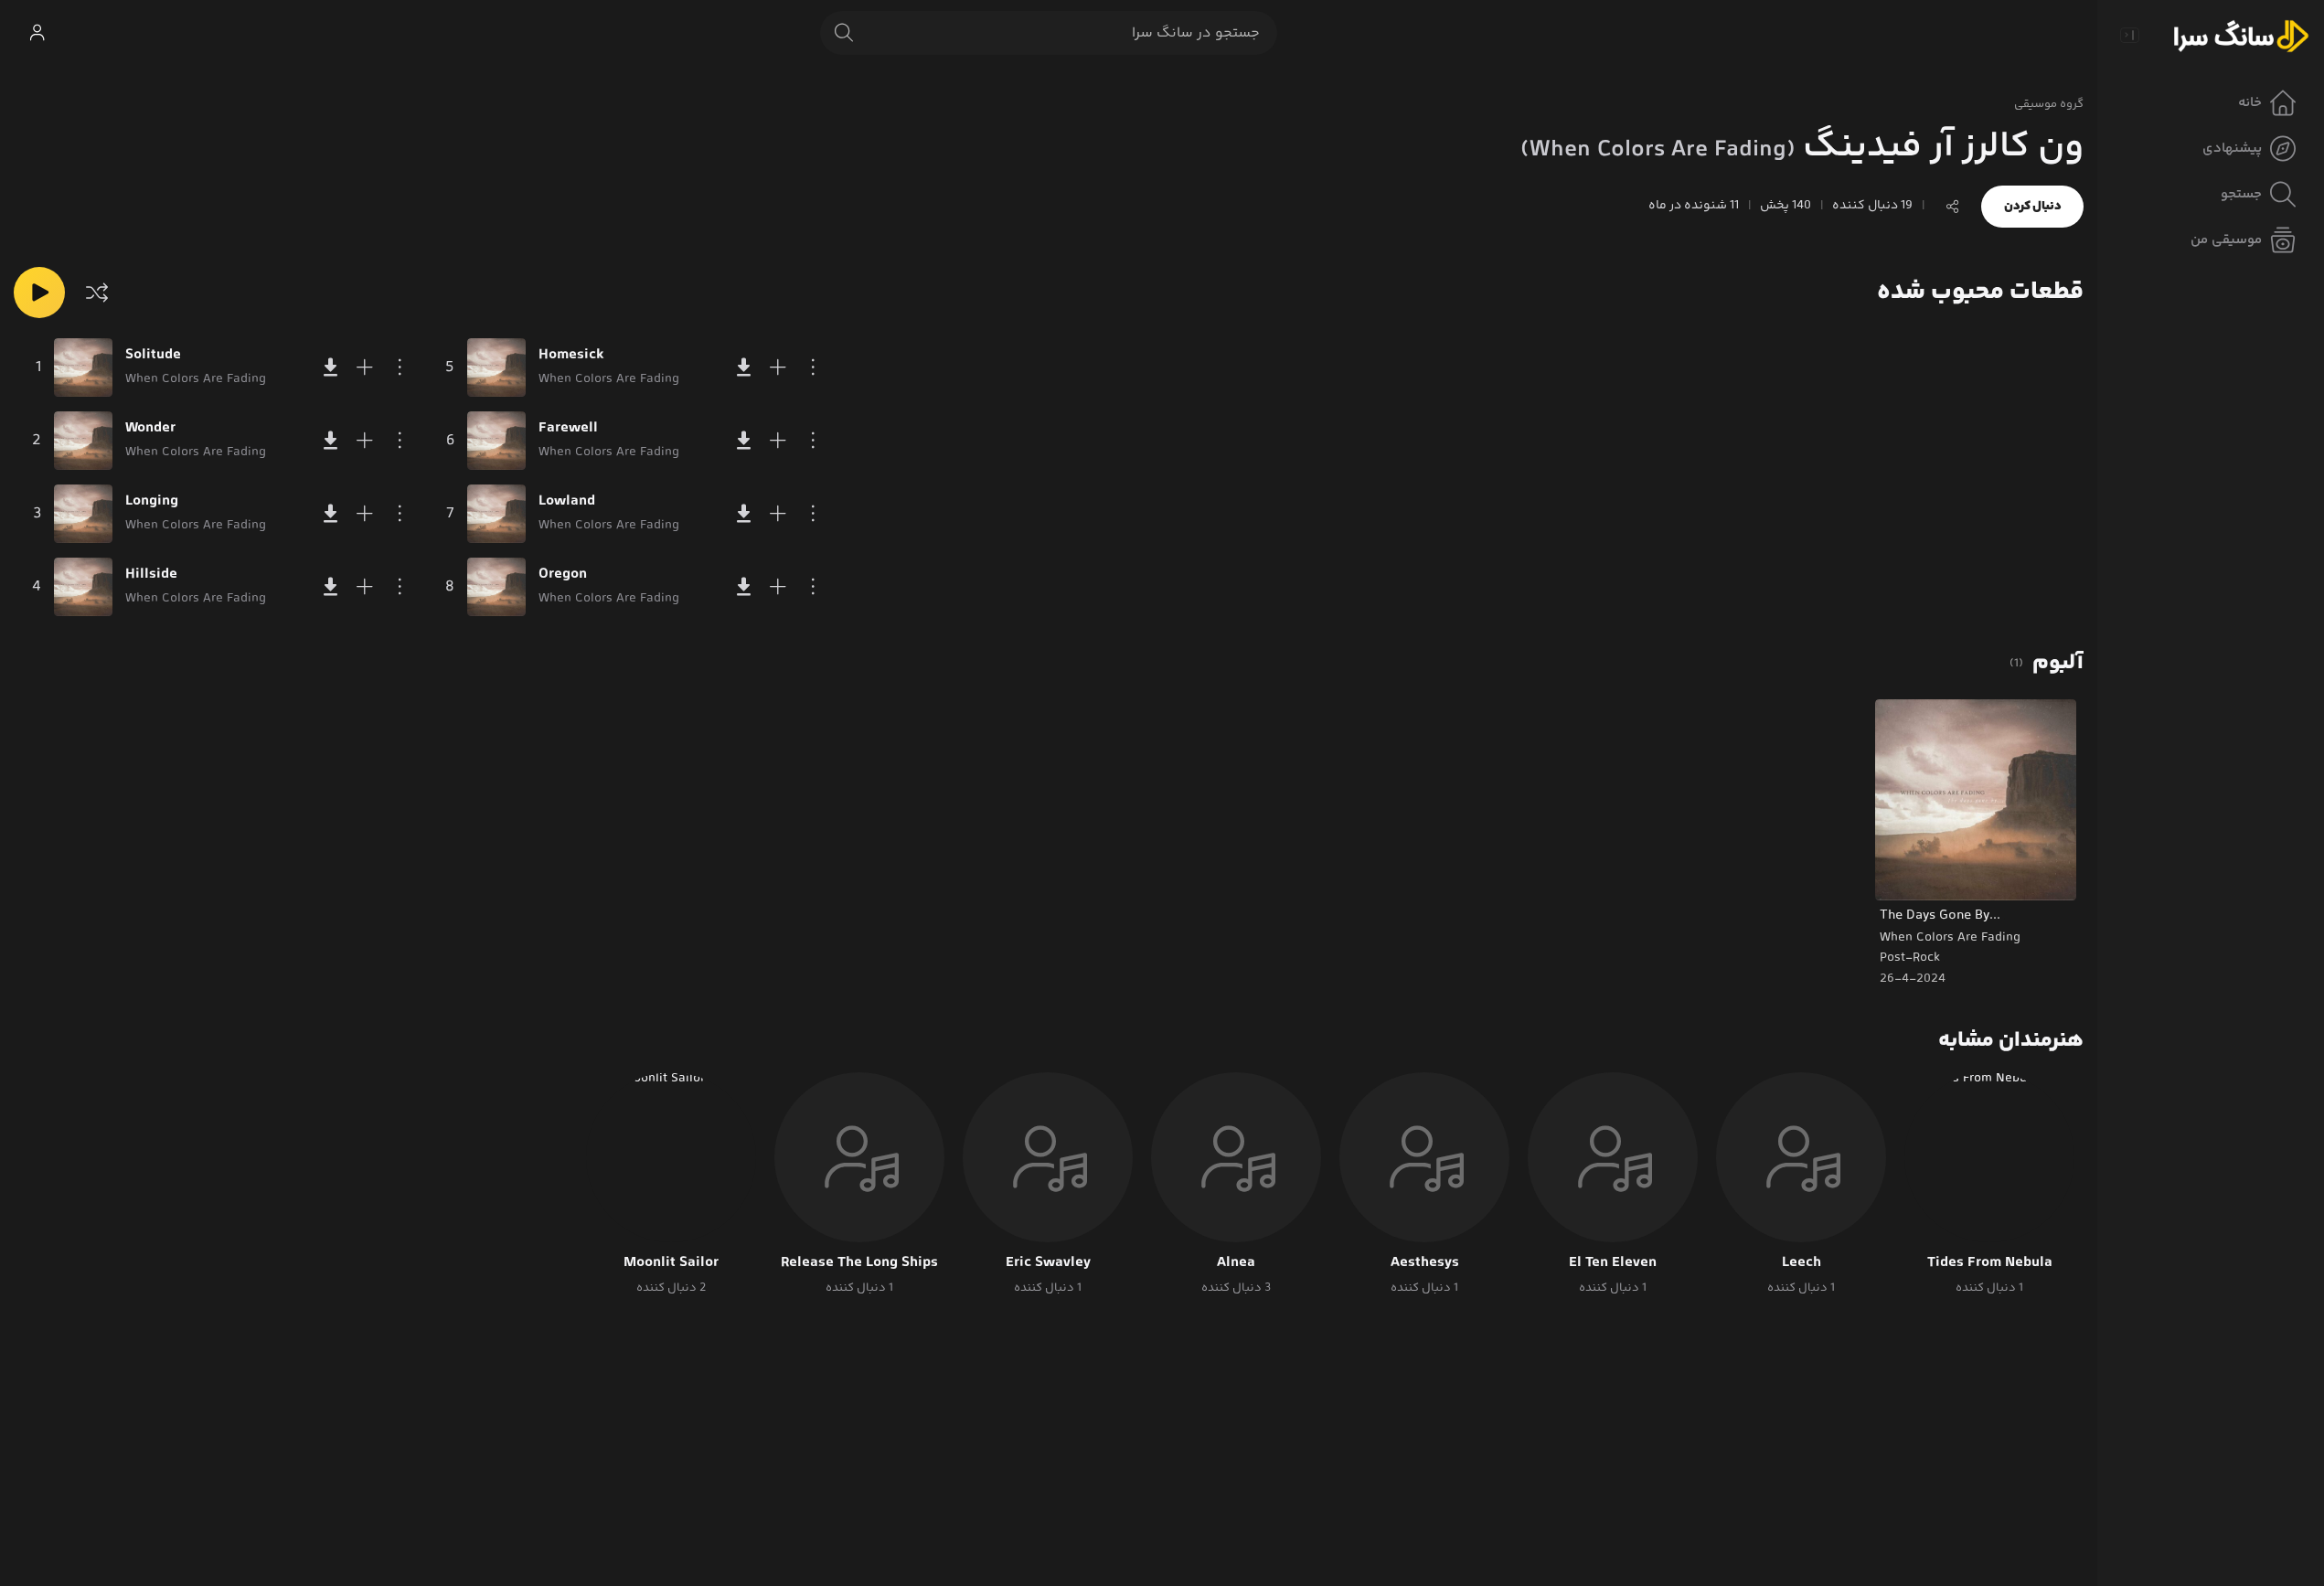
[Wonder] (83, 441)
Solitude (153, 356)
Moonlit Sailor (671, 1263)
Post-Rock (1910, 958)
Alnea (1236, 1263)
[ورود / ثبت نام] (37, 33)
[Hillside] (83, 587)
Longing (152, 502)
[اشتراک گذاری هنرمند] (1953, 207)
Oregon (563, 575)
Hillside (151, 575)
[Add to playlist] (365, 367)
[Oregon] (496, 587)
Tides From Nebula (1990, 1263)
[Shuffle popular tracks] (97, 293)
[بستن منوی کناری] (2129, 35)
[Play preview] (1906, 875)
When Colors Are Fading (1950, 938)
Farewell (568, 429)
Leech (1802, 1263)
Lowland (567, 502)
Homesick (571, 356)
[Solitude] (83, 367)
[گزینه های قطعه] (400, 367)
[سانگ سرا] (2241, 35)
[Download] (330, 367)
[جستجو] (844, 33)
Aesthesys (1425, 1263)
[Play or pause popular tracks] (39, 293)
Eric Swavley (1048, 1263)
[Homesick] (496, 367)
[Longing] (83, 514)
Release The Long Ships (859, 1263)
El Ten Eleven (1613, 1263)
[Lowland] (496, 514)
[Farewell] (496, 441)
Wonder (150, 429)
